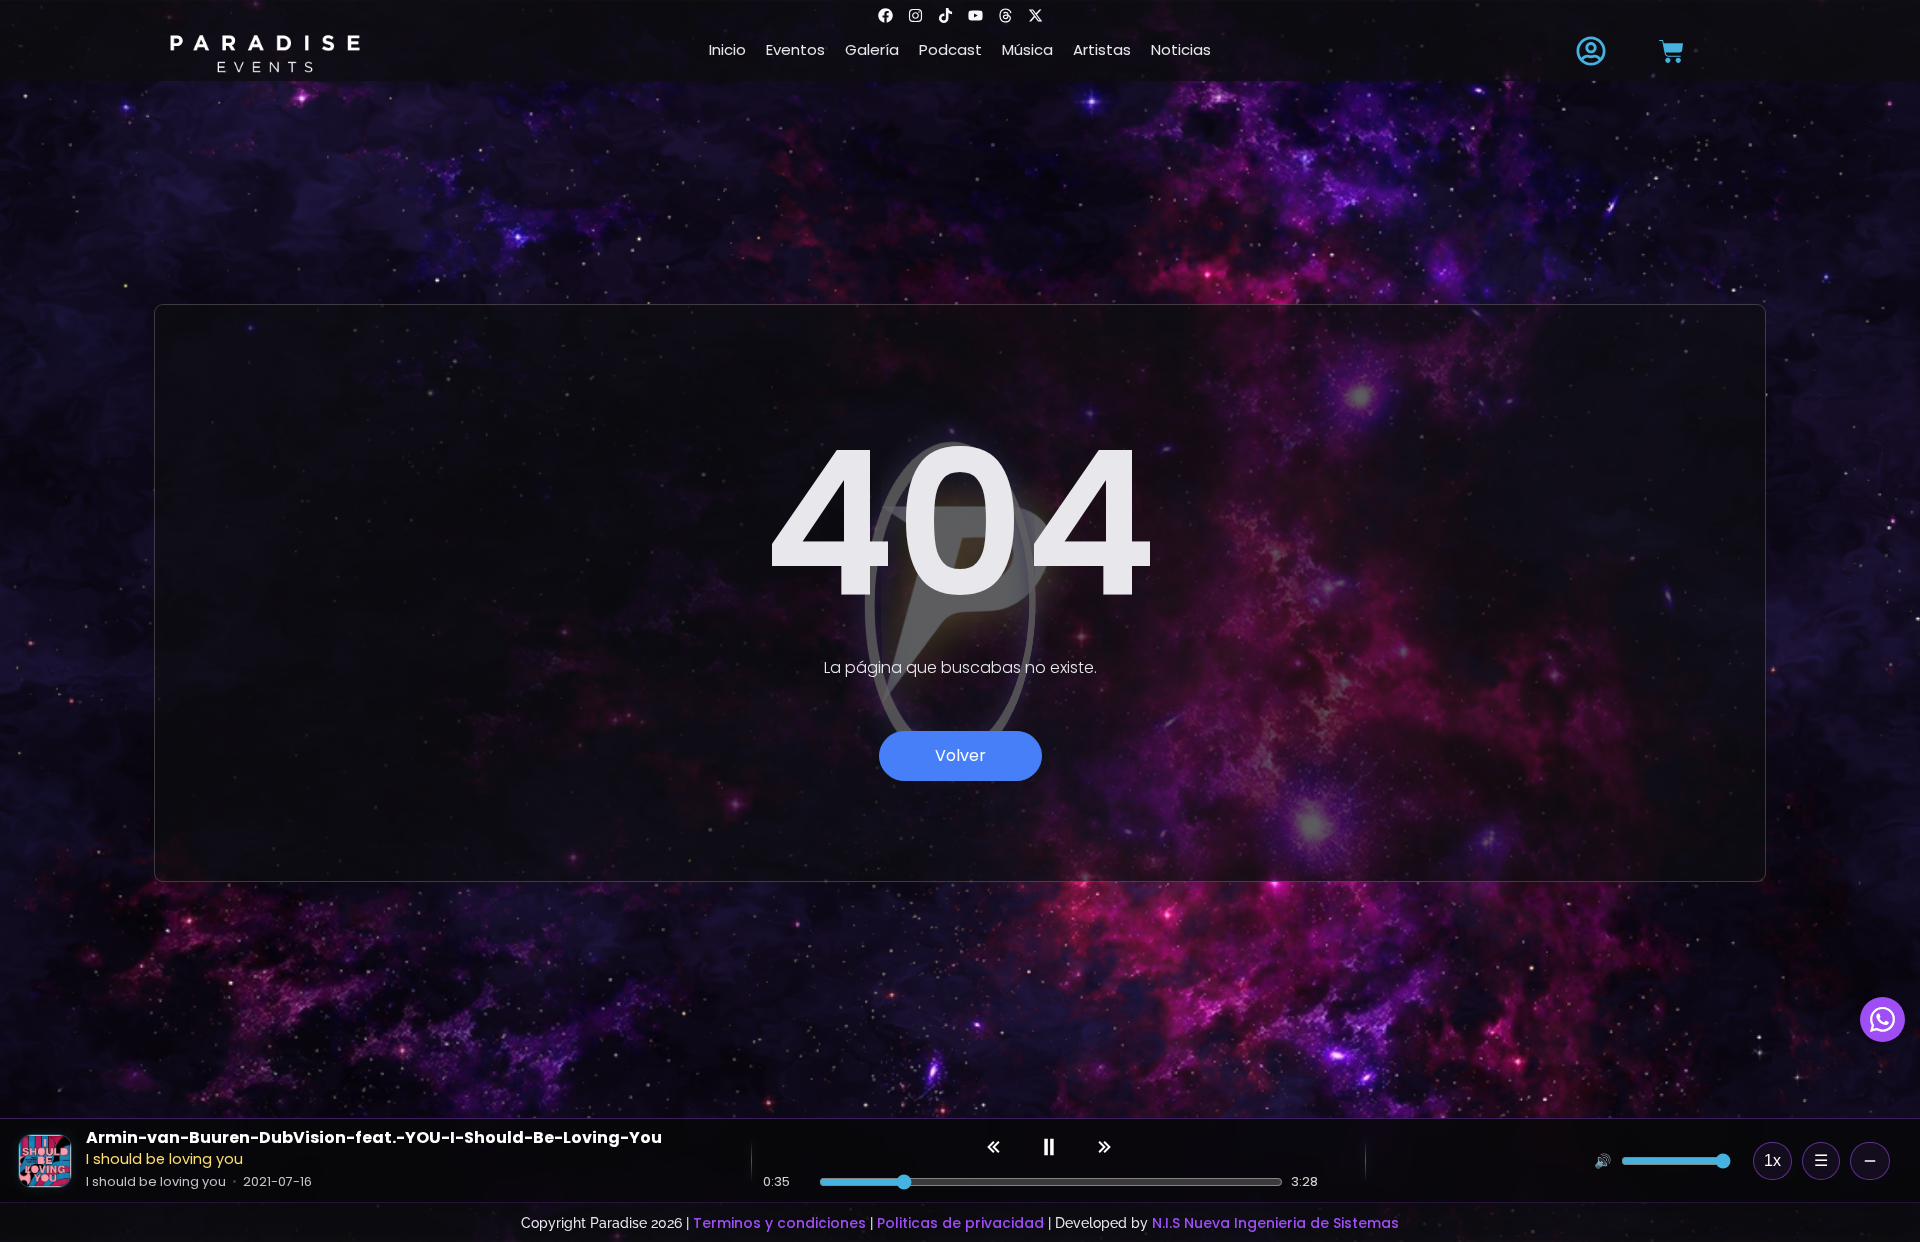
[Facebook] (885, 15)
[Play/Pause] (1049, 1147)
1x (1772, 1160)
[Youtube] (975, 15)
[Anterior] (995, 1147)
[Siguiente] (1103, 1147)
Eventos (795, 49)
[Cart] (1671, 51)
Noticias (1181, 49)
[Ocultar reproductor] (1870, 1161)
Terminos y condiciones (779, 1223)
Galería (872, 49)
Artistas (1102, 49)
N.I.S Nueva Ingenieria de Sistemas (1275, 1223)
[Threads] (1005, 15)
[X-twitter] (1035, 15)
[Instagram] (915, 15)
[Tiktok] (945, 15)
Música (1027, 49)
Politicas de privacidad (960, 1223)
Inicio (727, 49)
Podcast (950, 49)
